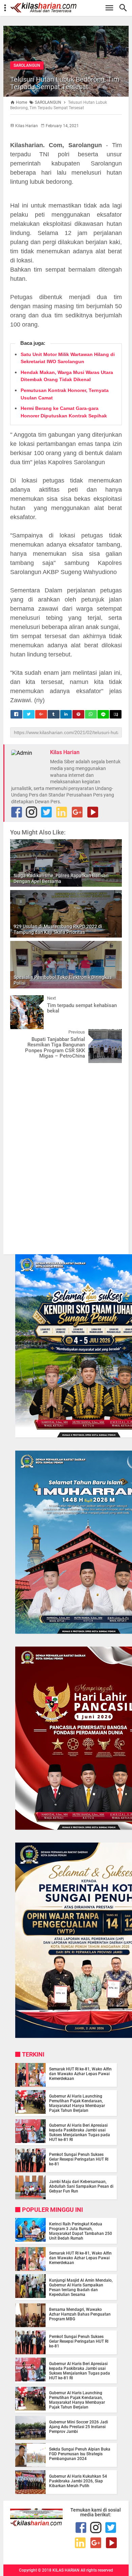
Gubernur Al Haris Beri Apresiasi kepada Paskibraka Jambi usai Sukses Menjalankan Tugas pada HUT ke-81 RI (80, 2132)
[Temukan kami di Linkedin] (62, 812)
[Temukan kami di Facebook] (81, 2528)
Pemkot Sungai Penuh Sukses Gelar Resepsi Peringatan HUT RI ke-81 (79, 2159)
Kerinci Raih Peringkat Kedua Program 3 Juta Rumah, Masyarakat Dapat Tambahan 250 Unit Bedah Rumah (81, 2231)
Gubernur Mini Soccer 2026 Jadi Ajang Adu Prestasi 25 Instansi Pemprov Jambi (79, 2427)
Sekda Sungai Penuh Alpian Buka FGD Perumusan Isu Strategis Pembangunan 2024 (80, 2454)
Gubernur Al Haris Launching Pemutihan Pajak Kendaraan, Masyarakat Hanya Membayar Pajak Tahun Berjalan (77, 2103)
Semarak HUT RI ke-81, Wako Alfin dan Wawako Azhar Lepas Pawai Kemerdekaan (80, 2074)
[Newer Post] (20, 1000)
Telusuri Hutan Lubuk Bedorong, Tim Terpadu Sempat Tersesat (65, 83)
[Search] (125, 8)
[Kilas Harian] (36, 2524)
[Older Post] (112, 1034)
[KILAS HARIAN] (69, 8)
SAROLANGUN (27, 65)
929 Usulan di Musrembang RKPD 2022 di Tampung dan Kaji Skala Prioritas (58, 929)
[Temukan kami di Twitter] (46, 812)
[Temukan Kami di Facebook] (17, 812)
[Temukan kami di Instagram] (31, 812)
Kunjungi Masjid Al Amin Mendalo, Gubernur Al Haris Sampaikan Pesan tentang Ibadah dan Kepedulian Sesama (81, 2287)
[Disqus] (66, 1155)
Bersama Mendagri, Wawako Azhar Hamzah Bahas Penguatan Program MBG (80, 2314)
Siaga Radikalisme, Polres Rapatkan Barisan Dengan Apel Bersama (61, 878)
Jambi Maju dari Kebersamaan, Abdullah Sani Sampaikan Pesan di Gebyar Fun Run (81, 2186)
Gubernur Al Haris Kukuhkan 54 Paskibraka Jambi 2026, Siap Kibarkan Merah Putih (78, 2481)
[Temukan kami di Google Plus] (77, 812)
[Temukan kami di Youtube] (93, 812)
